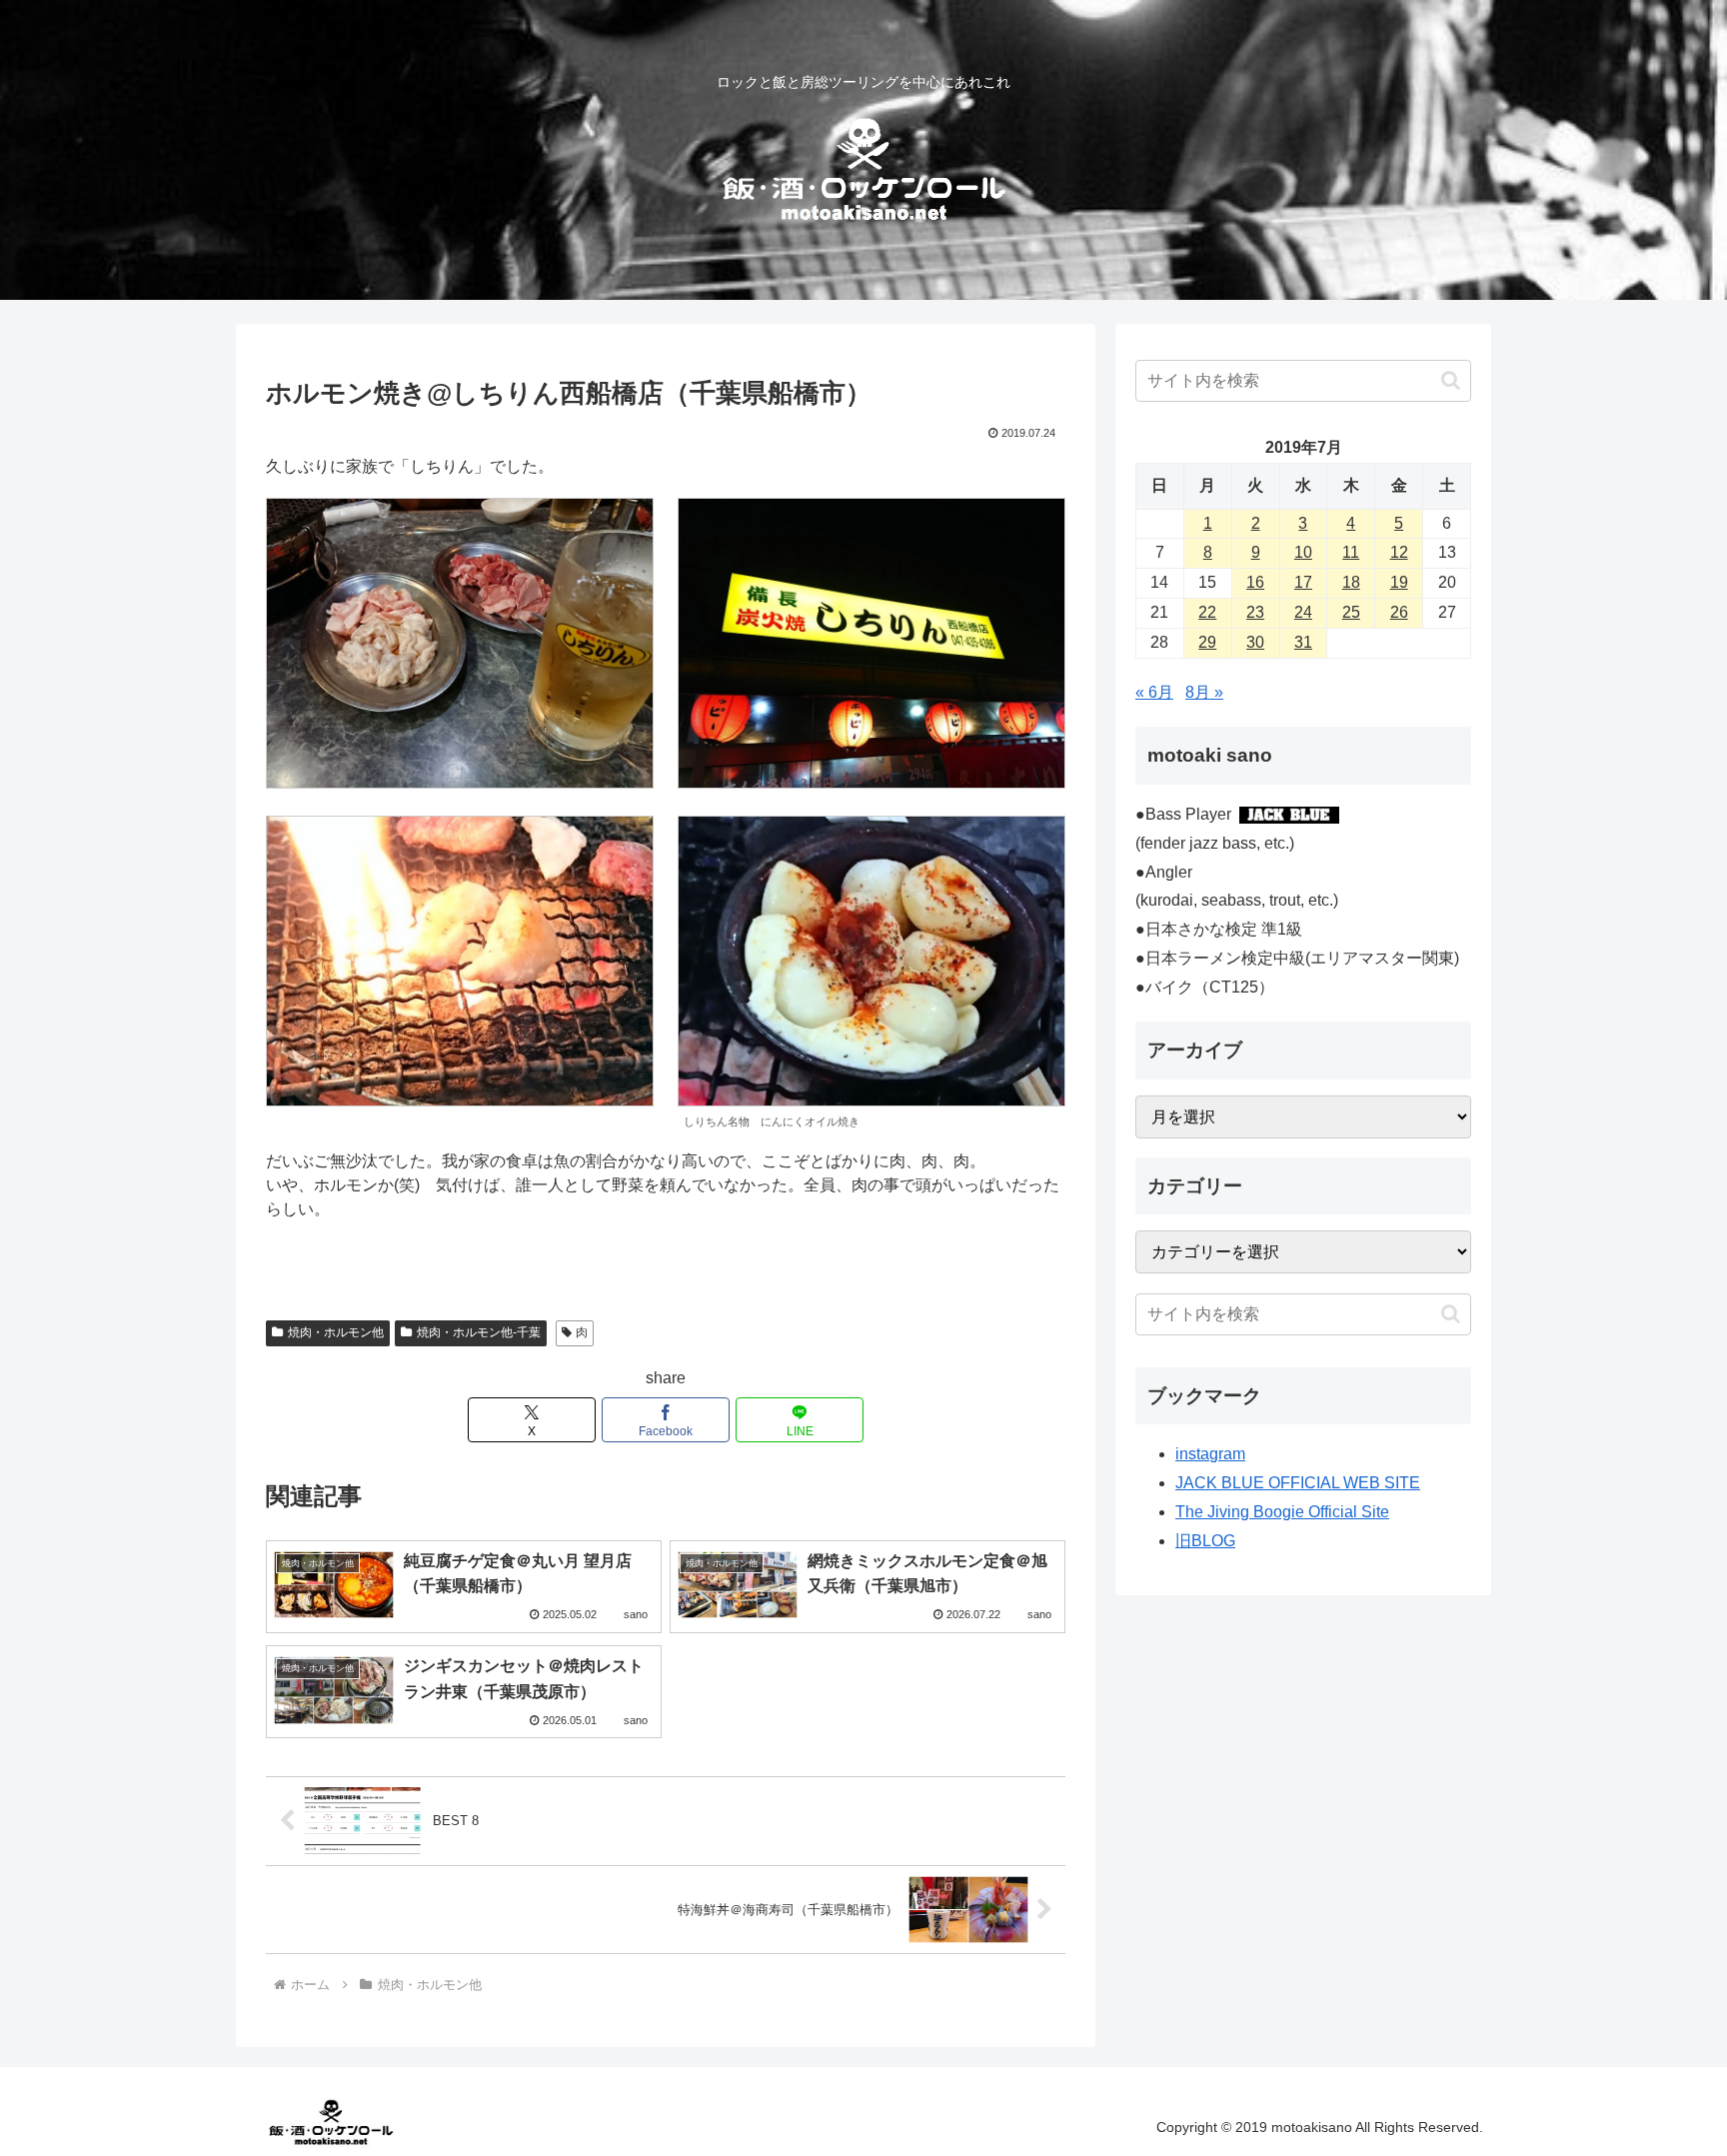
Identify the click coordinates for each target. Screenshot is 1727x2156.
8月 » (1204, 692)
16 (1255, 582)
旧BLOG (1205, 1541)
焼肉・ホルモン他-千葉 (479, 1332)
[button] (1451, 380)
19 (1399, 582)
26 (1399, 612)
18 (1351, 582)
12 (1399, 552)
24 (1303, 612)
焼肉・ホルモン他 (336, 1332)
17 (1303, 582)
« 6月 (1154, 692)
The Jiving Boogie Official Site (1282, 1512)
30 (1255, 642)
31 (1303, 642)
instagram (1210, 1454)
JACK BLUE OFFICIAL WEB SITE (1298, 1483)
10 (1303, 552)
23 (1255, 612)
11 (1351, 552)
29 (1207, 642)
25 (1351, 612)
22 (1207, 612)
